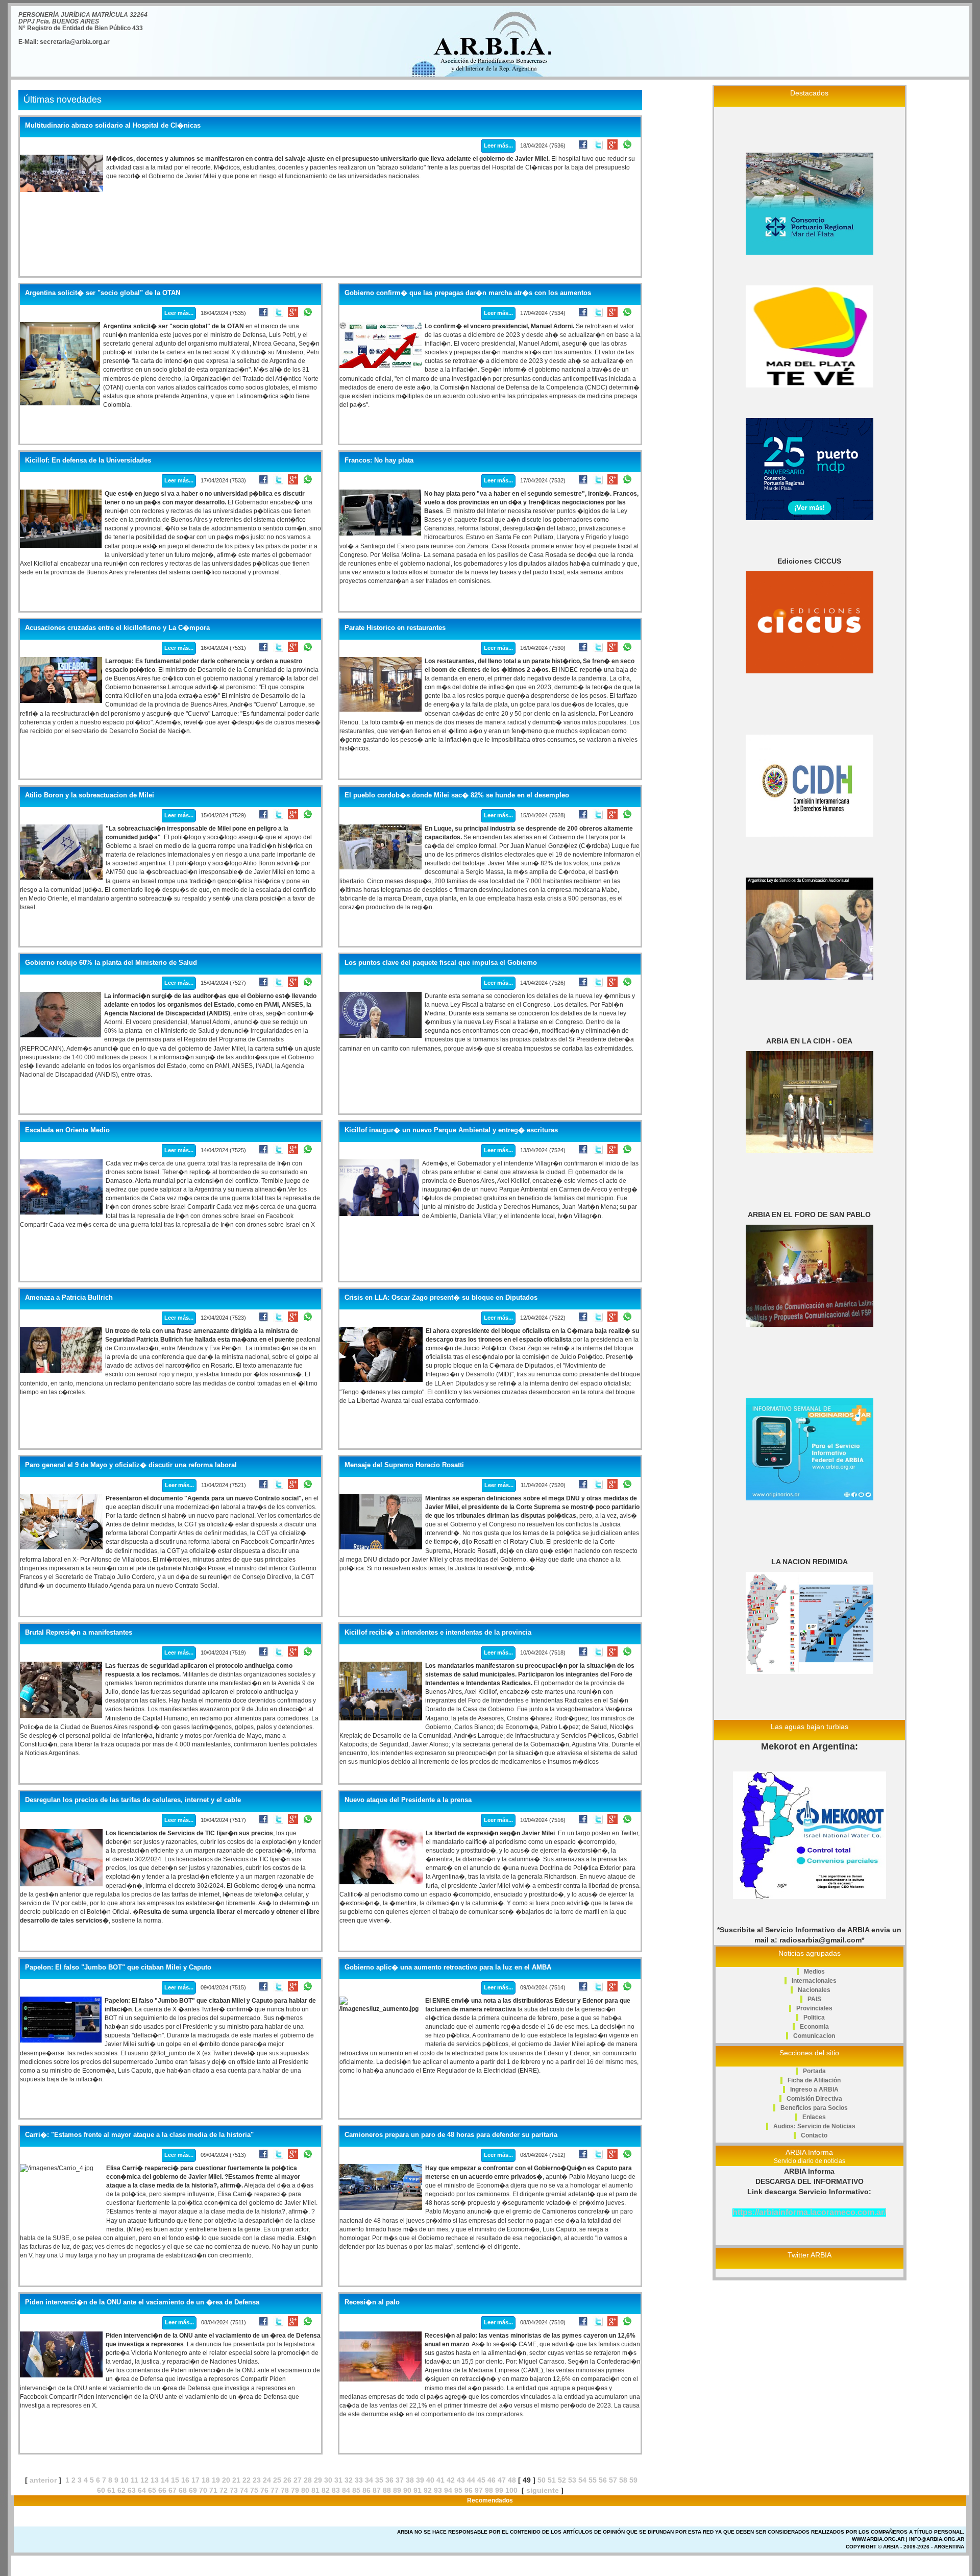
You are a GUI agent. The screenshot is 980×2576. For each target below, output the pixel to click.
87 (377, 2490)
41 (440, 2480)
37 (400, 2480)
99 (499, 2490)
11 (134, 2480)
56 (603, 2480)
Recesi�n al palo (372, 2302)
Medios (814, 1972)
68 (183, 2490)
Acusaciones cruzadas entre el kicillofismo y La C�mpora (117, 628)
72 (224, 2490)
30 (328, 2480)
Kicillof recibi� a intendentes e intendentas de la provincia (438, 1633)
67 (173, 2490)
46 (492, 2480)
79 (295, 2490)
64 (142, 2490)
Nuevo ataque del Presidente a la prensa (408, 1800)
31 (338, 2480)
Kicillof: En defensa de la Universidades (88, 460)
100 (511, 2490)
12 (144, 2480)
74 (244, 2490)
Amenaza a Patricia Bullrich (69, 1298)
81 (315, 2490)
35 (379, 2480)
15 (175, 2480)
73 (234, 2490)
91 (418, 2490)
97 (479, 2490)
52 (562, 2480)
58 (623, 2480)
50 (542, 2480)
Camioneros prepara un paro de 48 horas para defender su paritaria (451, 2135)
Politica (814, 2018)
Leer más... (498, 145)
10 (125, 2480)
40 (430, 2480)
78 (285, 2490)
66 (162, 2490)
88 (387, 2490)
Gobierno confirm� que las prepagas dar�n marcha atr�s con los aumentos (468, 293)
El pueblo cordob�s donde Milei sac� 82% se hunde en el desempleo (457, 795)
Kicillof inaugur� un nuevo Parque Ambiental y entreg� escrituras (451, 1130)
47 (502, 2480)
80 (305, 2490)
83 (336, 2490)
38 (410, 2480)
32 (349, 2480)
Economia (814, 2027)
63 (132, 2490)
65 (152, 2490)
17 (195, 2480)
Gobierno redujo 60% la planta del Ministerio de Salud (111, 963)
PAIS (814, 1999)
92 (428, 2490)
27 (298, 2480)
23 (257, 2480)
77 (275, 2490)
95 (458, 2490)
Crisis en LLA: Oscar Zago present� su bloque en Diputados (441, 1298)
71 (213, 2490)
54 (582, 2480)
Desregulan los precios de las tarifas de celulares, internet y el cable (133, 1800)
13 (155, 2480)
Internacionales (814, 1981)
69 (193, 2490)
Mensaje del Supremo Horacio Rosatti (404, 1465)
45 (481, 2480)
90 (407, 2490)
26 (287, 2480)
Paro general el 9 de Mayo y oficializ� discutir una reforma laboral (131, 1465)
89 (397, 2490)
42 (451, 2480)
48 (512, 2480)
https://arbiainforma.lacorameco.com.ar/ (809, 2212)
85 (356, 2490)
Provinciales (814, 2008)
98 (489, 2490)
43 (461, 2480)
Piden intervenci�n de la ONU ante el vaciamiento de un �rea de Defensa (142, 2302)
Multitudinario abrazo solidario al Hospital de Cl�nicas (113, 126)
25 (277, 2480)
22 (247, 2480)
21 (236, 2480)
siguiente (543, 2490)
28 (308, 2480)
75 (254, 2490)
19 (216, 2480)
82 (326, 2490)
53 (572, 2480)
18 (206, 2480)
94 (448, 2490)
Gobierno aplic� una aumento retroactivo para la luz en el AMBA (448, 1967)
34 (369, 2480)
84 (346, 2490)
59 (633, 2480)
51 (552, 2480)
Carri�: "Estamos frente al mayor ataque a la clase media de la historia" (139, 2135)
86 (366, 2490)
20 (226, 2480)
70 (203, 2490)
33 (359, 2480)
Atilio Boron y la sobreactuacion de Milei (90, 795)
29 (318, 2480)
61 (111, 2490)
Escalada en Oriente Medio (67, 1130)
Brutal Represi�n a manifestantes (79, 1633)
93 (438, 2490)
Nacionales (814, 1990)
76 (264, 2490)
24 (267, 2480)
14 (165, 2480)
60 (101, 2490)
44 (471, 2480)
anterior (43, 2480)
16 (185, 2480)
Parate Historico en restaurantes (395, 628)
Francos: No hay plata (379, 460)
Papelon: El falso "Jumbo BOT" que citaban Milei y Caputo (118, 1967)
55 (593, 2480)
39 (420, 2480)
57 (613, 2480)
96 (469, 2490)
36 (389, 2480)
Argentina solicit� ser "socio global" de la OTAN (103, 293)
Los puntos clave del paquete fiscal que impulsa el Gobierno (441, 963)
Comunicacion (814, 2036)
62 (121, 2490)
